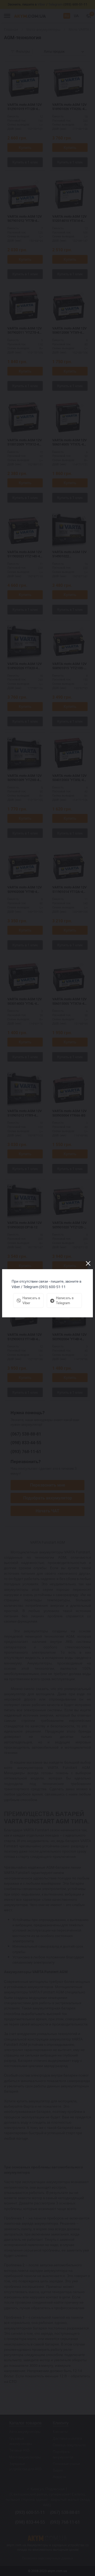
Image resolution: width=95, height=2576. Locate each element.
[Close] (88, 1263)
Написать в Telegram (65, 1300)
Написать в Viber (31, 1300)
